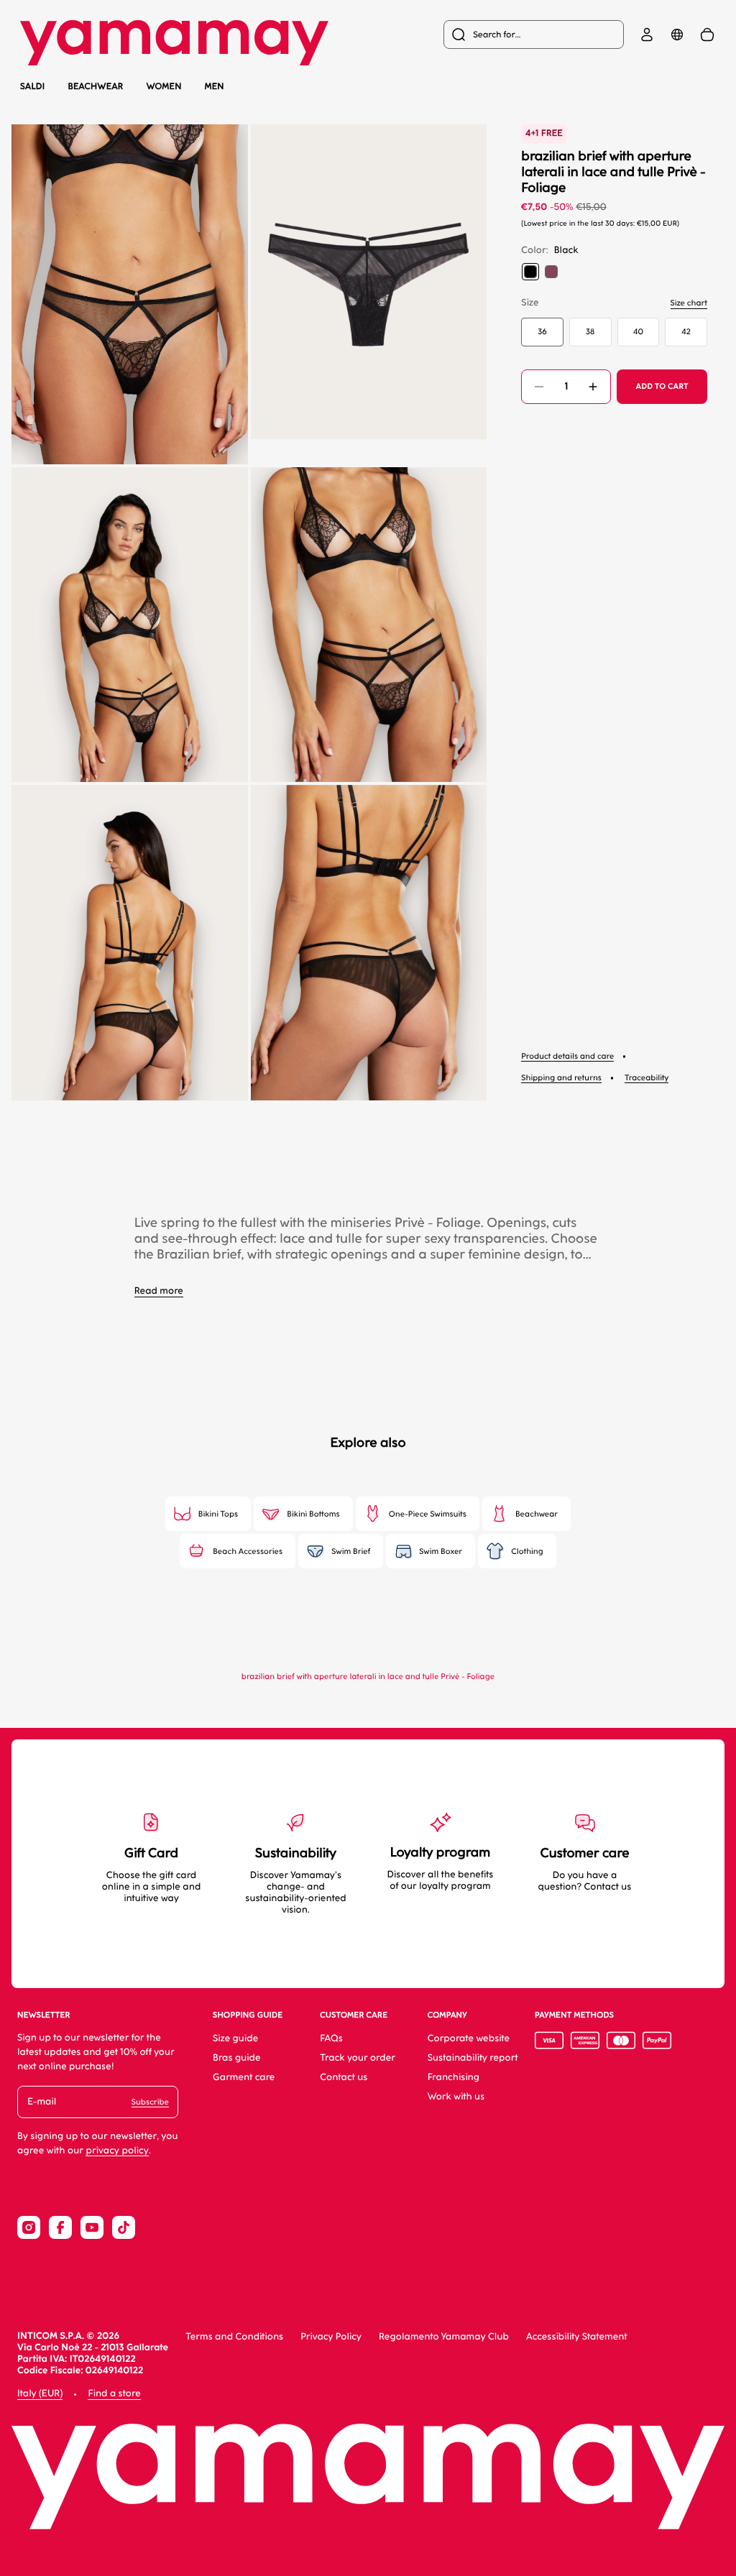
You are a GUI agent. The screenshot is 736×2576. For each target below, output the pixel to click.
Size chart (689, 303)
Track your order (358, 2058)
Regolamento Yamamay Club (444, 2337)
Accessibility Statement (577, 2337)
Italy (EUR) (40, 2394)
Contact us (344, 2078)
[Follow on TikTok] (124, 2227)
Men (215, 86)
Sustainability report (473, 2058)
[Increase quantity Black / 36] (593, 387)
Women (164, 86)
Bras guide (237, 2058)
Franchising (454, 2078)
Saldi (32, 86)
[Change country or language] (677, 34)
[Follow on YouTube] (92, 2227)
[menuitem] (534, 34)
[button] (130, 294)
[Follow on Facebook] (60, 2227)
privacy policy (117, 2151)
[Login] (647, 34)
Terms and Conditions (234, 2337)
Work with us (456, 2097)
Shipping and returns (561, 1078)
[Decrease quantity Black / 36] (539, 387)
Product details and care (567, 1056)
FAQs (331, 2039)
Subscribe (150, 2102)
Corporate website (469, 2039)
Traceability (647, 1078)
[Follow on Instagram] (29, 2227)
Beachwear (95, 87)
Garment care (244, 2078)
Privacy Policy (331, 2337)
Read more (159, 1291)
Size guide (235, 2039)
